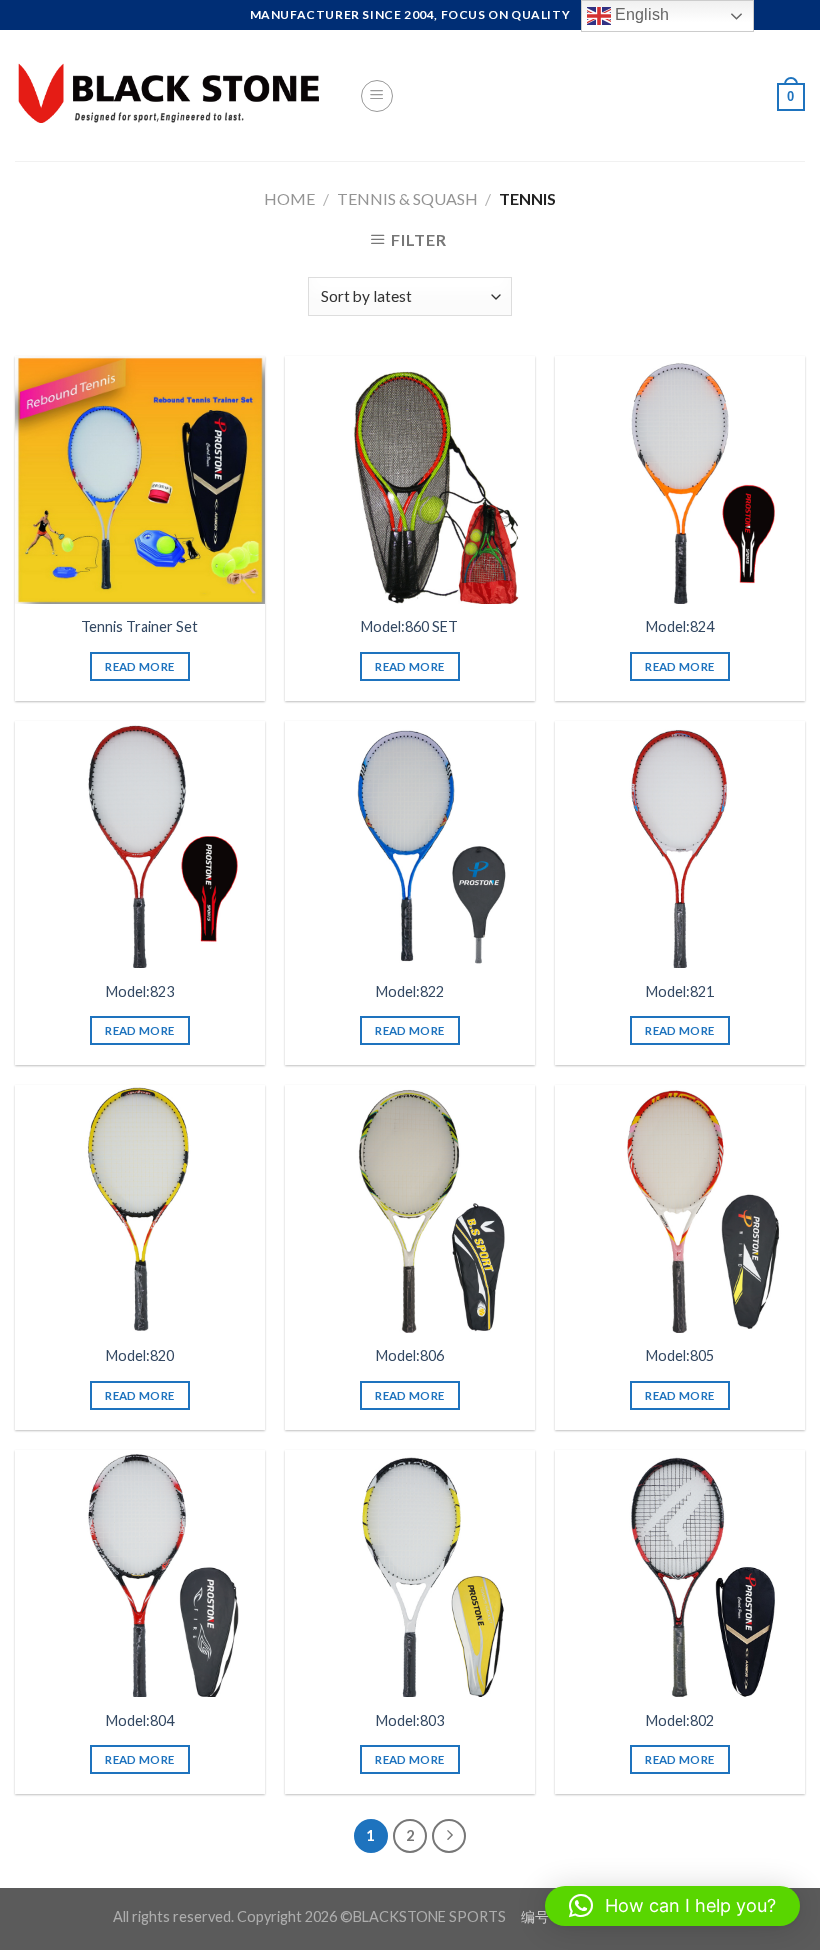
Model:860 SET (409, 626)
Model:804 (140, 1720)
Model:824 (680, 626)
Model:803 (410, 1720)
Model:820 (140, 1355)
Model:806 (410, 1355)
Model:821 (680, 991)
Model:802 (680, 1720)
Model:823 (140, 991)
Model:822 (410, 991)
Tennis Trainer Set (139, 626)
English (640, 14)
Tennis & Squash (407, 198)
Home (289, 198)
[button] (672, 1906)
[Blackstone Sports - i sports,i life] (172, 95)
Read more (139, 666)
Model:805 (680, 1355)
